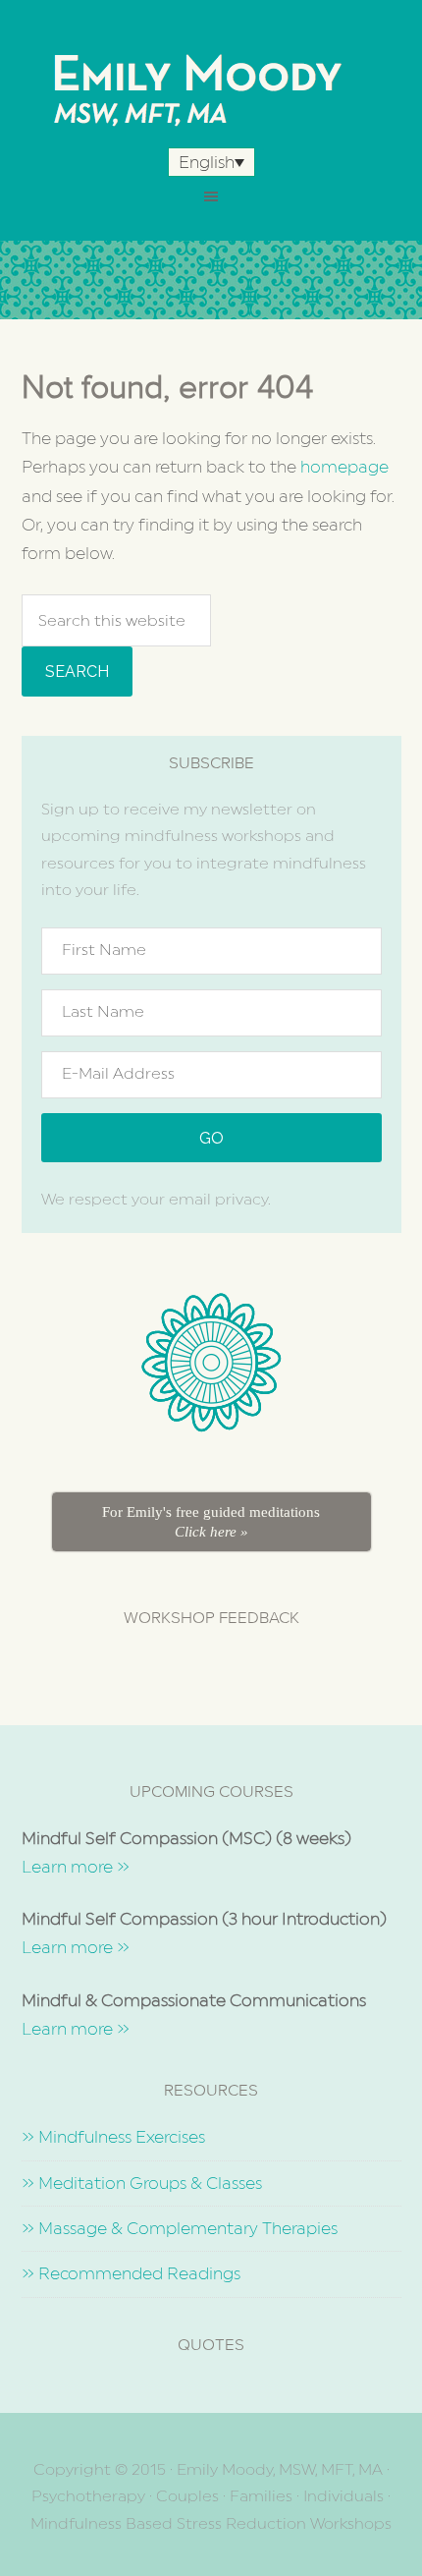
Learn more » (76, 1867)
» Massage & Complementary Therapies (180, 2228)
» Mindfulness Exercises (113, 2137)
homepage (344, 467)
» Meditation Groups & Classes (142, 2183)
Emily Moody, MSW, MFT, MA (211, 88)
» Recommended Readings (131, 2273)
